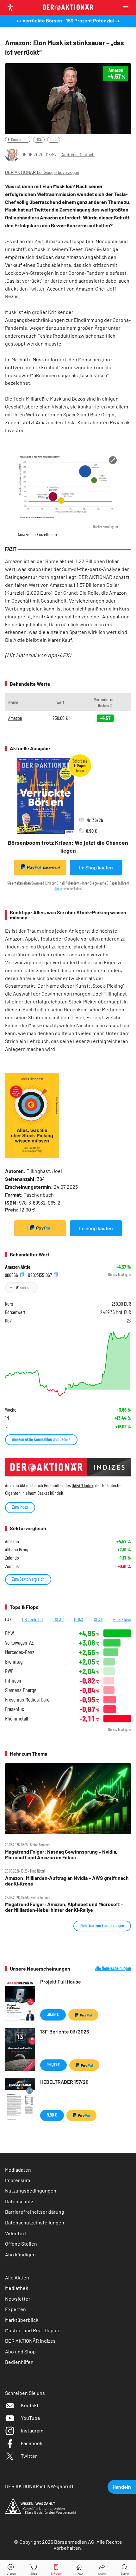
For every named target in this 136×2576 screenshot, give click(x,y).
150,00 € (53, 2065)
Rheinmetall (16, 1718)
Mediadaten (18, 2170)
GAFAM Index (83, 1485)
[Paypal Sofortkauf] (40, 1228)
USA (39, 140)
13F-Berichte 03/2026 (65, 2031)
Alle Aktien (17, 2277)
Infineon (13, 1681)
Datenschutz (19, 2201)
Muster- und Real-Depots (33, 2330)
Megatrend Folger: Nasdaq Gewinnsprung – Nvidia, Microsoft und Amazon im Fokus (61, 1855)
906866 (12, 1275)
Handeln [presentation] (122, 2487)
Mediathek (17, 2288)
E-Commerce (18, 140)
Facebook (32, 2443)
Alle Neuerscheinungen (113, 1968)
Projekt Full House (61, 1981)
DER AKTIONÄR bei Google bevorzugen (42, 172)
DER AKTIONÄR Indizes (30, 2341)
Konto (58, 889)
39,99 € (53, 2014)
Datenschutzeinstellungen (35, 2222)
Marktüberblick (22, 2320)
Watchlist (23, 1288)
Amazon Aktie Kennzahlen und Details (41, 1439)
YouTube (31, 2418)
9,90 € (52, 2115)
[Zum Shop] (34, 2568)
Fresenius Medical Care (27, 1699)
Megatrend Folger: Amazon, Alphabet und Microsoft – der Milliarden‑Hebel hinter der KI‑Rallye (64, 1907)
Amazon (15, 718)
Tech (54, 140)
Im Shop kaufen (96, 867)
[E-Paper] (56, 2568)
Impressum (18, 2180)
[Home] (79, 2568)
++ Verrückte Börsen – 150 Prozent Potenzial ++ (68, 20)
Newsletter (18, 2299)
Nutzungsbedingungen (31, 2190)
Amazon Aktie (18, 1267)
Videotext (16, 2233)
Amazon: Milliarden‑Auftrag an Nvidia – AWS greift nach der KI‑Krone (67, 1881)
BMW (9, 1633)
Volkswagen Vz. (20, 1643)
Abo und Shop (20, 2351)
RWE (9, 1671)
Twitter (29, 2456)
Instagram (32, 2430)
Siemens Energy (21, 1690)
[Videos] (11, 2568)
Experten (15, 2309)
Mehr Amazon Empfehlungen (102, 1926)
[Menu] (128, 7)
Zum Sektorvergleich (28, 1579)
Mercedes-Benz (20, 1652)
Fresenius (15, 1709)
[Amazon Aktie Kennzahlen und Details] (68, 1364)
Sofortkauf (51, 868)
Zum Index (20, 1507)
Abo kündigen (20, 2254)
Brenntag (14, 1662)
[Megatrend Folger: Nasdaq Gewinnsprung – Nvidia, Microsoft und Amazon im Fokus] (68, 1799)
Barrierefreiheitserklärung (35, 2212)
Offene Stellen (21, 2244)
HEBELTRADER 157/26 (64, 2082)
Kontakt (30, 2405)
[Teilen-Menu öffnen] (102, 2568)
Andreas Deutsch (78, 154)
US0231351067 (40, 1275)
